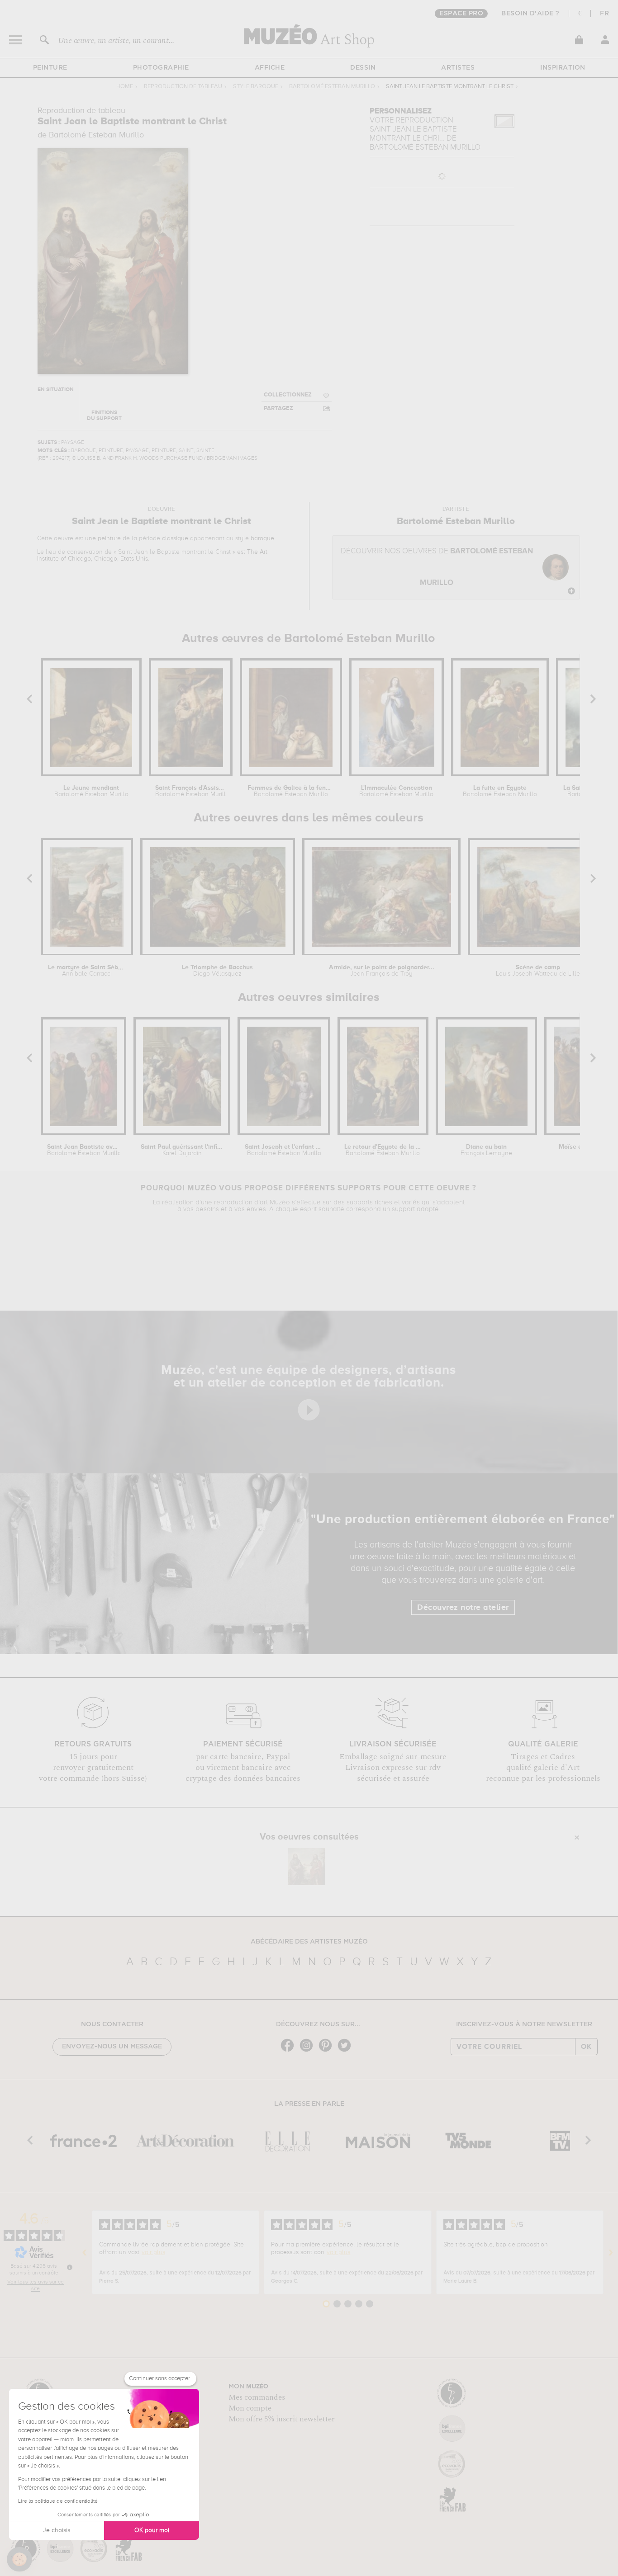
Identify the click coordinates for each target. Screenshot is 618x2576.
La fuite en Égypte (500, 791)
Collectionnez (288, 395)
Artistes (458, 68)
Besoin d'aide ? (530, 14)
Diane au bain (486, 1150)
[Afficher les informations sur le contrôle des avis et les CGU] (70, 2267)
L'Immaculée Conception (396, 791)
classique (175, 538)
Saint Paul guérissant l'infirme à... (182, 1150)
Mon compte (250, 2408)
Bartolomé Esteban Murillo (332, 87)
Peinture (50, 68)
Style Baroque (256, 87)
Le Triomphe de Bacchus (217, 971)
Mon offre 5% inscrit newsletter (282, 2419)
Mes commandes (257, 2397)
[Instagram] (309, 2051)
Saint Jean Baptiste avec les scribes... (83, 1150)
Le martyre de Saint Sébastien (87, 971)
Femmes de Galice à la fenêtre (291, 791)
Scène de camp (538, 971)
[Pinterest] (328, 2051)
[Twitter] (347, 2051)
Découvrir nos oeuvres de (437, 567)
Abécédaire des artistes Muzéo (309, 1942)
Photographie (161, 68)
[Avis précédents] (85, 2252)
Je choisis (57, 2530)
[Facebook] (290, 2051)
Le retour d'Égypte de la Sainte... (383, 1150)
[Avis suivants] (611, 2252)
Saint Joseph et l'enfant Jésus (284, 1150)
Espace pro (461, 14)
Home (125, 87)
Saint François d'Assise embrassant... (191, 791)
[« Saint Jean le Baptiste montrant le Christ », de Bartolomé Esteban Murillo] (307, 1867)
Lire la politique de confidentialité (58, 2501)
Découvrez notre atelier (463, 1608)
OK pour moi (152, 2530)
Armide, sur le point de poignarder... (382, 971)
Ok (586, 2047)
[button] (19, 2559)
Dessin (363, 68)
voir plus (153, 2252)
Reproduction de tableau (183, 87)
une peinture (103, 538)
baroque (262, 538)
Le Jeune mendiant (91, 791)
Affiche (270, 68)
